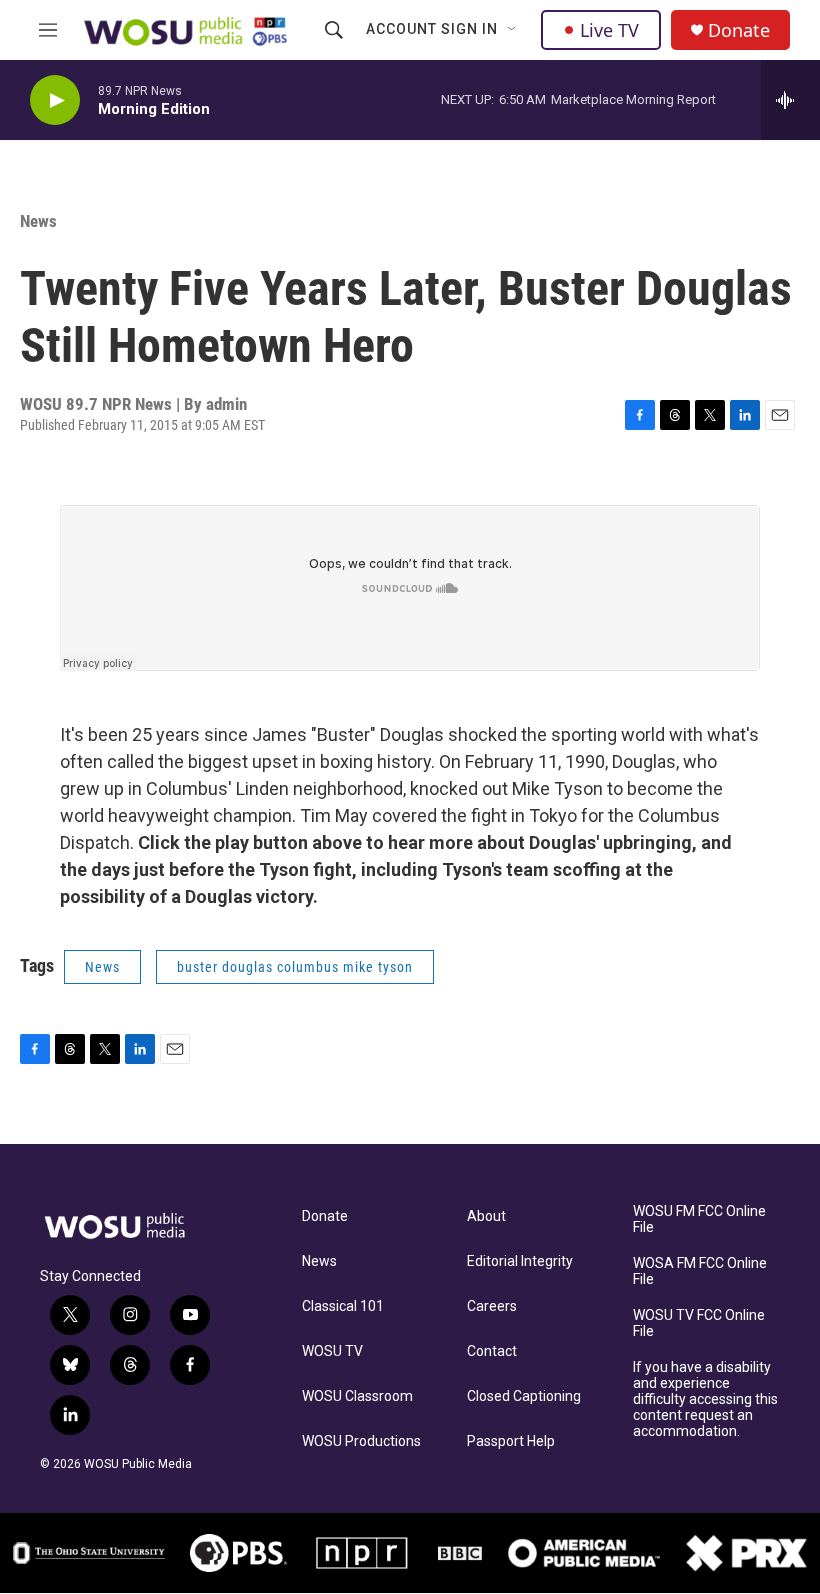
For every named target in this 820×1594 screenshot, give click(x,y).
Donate (739, 30)
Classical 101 (343, 1306)
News (38, 221)
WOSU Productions (361, 1441)
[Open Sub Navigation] (513, 30)
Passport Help (511, 1441)
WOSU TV (332, 1351)
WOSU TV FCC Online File (699, 1323)
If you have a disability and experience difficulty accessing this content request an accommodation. (705, 1399)
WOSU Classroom (357, 1396)
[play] (55, 100)
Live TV (609, 30)
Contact (492, 1351)
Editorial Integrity (520, 1261)
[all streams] (790, 100)
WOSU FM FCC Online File (699, 1219)
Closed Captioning (524, 1396)
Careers (492, 1306)
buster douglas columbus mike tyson (295, 967)
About (486, 1216)
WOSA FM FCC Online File (700, 1271)
